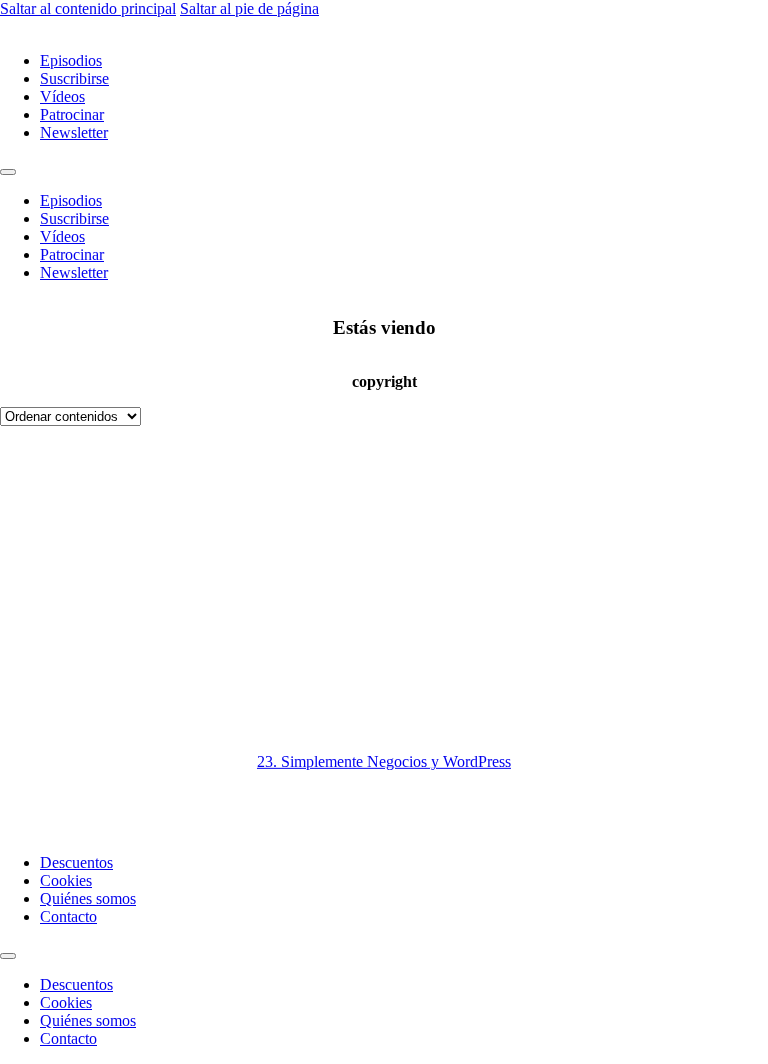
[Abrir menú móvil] (8, 172)
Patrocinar (72, 114)
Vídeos (62, 96)
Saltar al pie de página (249, 8)
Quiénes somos (88, 898)
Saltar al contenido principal (88, 8)
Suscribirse (74, 78)
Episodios (71, 60)
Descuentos (76, 862)
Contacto (68, 916)
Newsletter (74, 132)
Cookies (66, 880)
